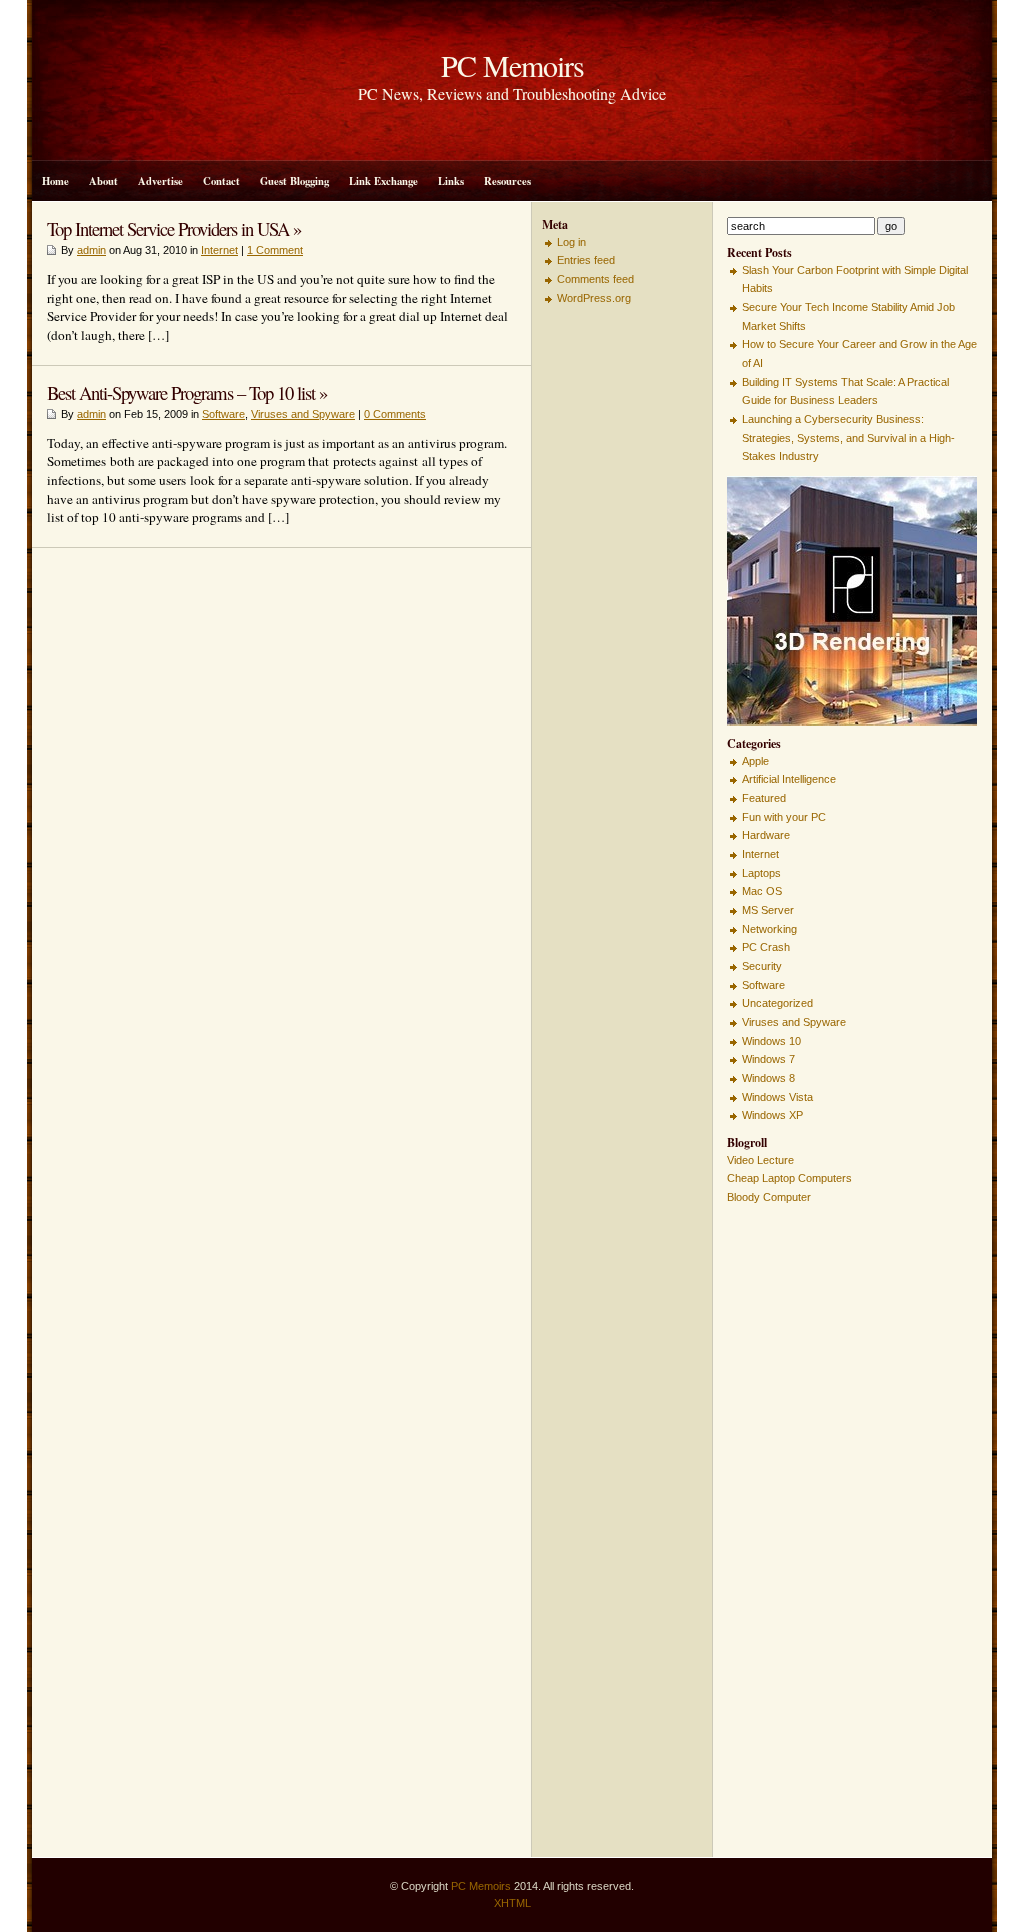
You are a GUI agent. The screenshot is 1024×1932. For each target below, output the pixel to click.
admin (91, 250)
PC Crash (766, 947)
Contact (221, 181)
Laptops (761, 873)
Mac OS (762, 891)
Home (55, 181)
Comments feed (595, 279)
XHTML (512, 1903)
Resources (507, 181)
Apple (755, 761)
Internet (219, 250)
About (103, 181)
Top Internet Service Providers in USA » (174, 228)
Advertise (160, 181)
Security (762, 966)
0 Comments (395, 414)
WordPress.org (594, 298)
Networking (769, 929)
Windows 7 (768, 1059)
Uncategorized (777, 1003)
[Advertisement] (602, 617)
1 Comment (275, 250)
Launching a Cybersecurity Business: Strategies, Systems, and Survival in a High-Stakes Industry (848, 437)
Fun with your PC (784, 817)
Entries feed (586, 260)
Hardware (766, 835)
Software (223, 414)
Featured (764, 798)
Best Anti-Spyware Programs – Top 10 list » (187, 392)
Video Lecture (760, 1160)
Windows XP (772, 1115)
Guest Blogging (294, 181)
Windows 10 (771, 1041)
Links (451, 181)
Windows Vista (777, 1097)
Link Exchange (383, 181)
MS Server (768, 910)
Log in (571, 242)
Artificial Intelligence (789, 779)
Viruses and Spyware (303, 414)
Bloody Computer (769, 1197)
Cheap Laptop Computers (789, 1178)
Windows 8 (768, 1078)
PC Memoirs (481, 1886)
